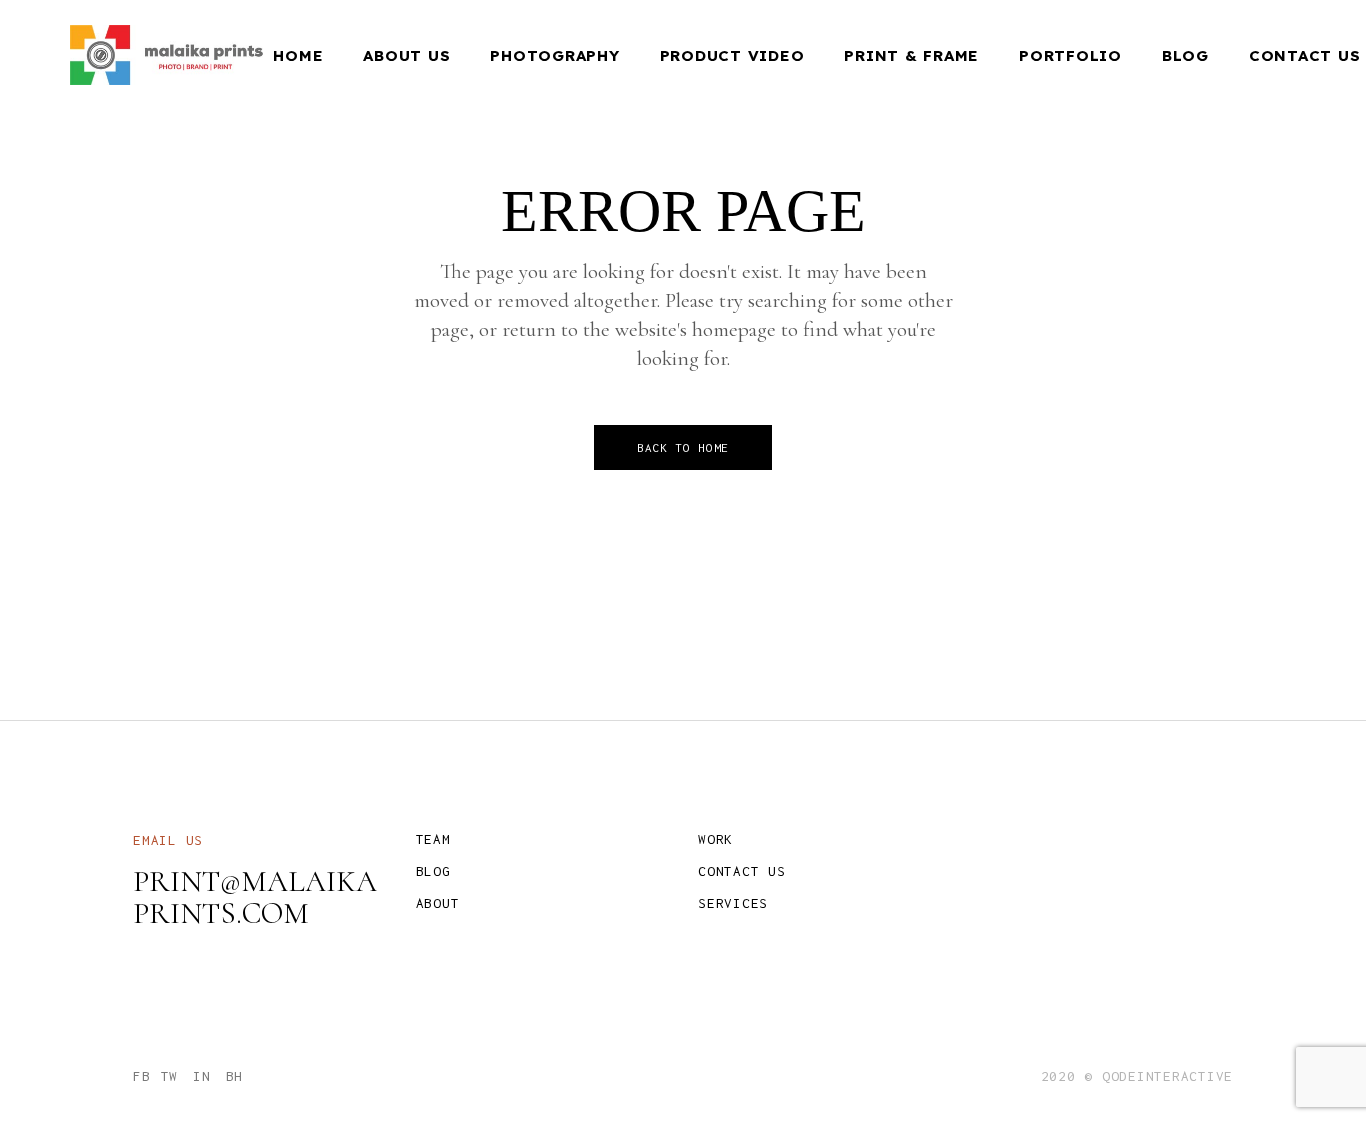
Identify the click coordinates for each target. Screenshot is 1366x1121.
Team (433, 839)
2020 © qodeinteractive (1137, 1076)
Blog (433, 871)
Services (733, 903)
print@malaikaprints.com (255, 897)
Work (715, 839)
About (438, 903)
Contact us (742, 871)
